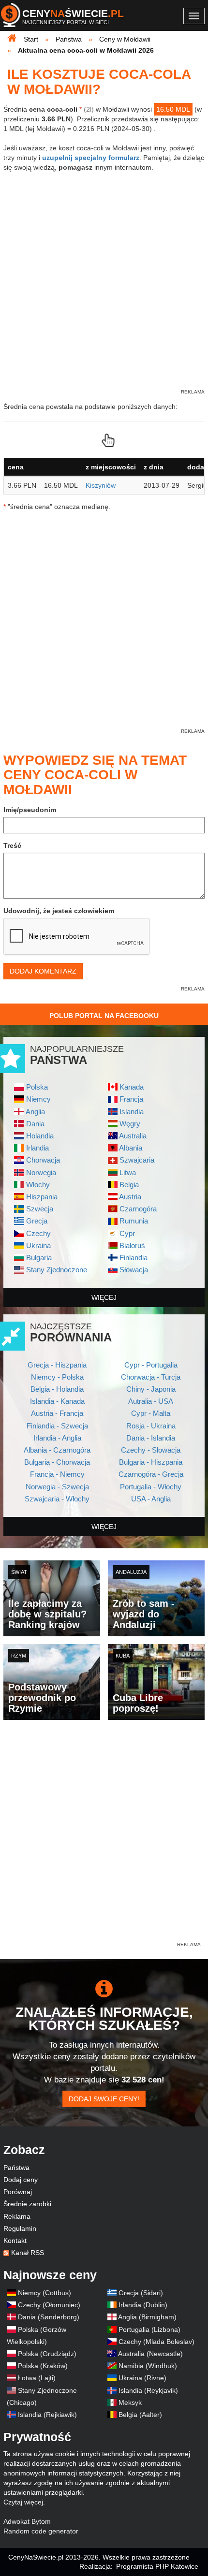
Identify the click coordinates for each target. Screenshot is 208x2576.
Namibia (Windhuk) (148, 2366)
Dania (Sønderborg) (49, 2317)
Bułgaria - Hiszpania (151, 1462)
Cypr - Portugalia (151, 1365)
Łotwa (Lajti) (37, 2378)
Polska (37, 1087)
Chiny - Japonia (151, 1389)
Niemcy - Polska (57, 1377)
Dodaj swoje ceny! (104, 2099)
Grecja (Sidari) (141, 2293)
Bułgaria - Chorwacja (57, 1462)
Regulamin (20, 2228)
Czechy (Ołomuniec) (49, 2305)
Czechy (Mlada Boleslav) (156, 2342)
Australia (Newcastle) (150, 2354)
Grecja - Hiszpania (57, 1365)
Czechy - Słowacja (151, 1450)
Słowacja (134, 1270)
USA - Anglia (151, 1499)
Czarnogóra (138, 1209)
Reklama (17, 2216)
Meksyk (130, 2402)
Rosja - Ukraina (151, 1426)
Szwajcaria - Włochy (57, 1499)
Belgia (129, 1185)
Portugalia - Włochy (151, 1487)
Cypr (127, 1233)
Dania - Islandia (151, 1438)
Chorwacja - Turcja (151, 1377)
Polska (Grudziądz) (47, 2354)
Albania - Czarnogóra (57, 1450)
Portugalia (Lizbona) (149, 2329)
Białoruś (132, 1245)
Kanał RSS (28, 2253)
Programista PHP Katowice (157, 2566)
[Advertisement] (104, 1836)
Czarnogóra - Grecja (151, 1474)
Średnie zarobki (27, 2204)
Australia (133, 1136)
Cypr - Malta (151, 1413)
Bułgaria (39, 1258)
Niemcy (38, 1099)
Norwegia (41, 1172)
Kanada (132, 1087)
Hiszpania (42, 1197)
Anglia (35, 1112)
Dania (35, 1124)
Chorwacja (43, 1160)
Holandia (40, 1136)
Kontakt (15, 2241)
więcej (104, 1297)
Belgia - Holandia (57, 1389)
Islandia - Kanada (57, 1401)
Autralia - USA (151, 1401)
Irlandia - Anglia (57, 1438)
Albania (131, 1148)
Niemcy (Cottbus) (45, 2293)
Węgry (130, 1124)
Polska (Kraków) (43, 2366)
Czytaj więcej (23, 2502)
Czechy (38, 1233)
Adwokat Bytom (27, 2521)
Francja (131, 1099)
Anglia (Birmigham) (147, 2317)
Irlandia (37, 1148)
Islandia (132, 1112)
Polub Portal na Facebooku (104, 1016)
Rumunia (134, 1221)
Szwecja (40, 1209)
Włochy (38, 1185)
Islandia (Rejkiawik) (47, 2415)
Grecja (37, 1221)
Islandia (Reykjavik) (148, 2390)
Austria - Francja (57, 1413)
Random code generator (41, 2531)
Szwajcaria (137, 1160)
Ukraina (38, 1245)
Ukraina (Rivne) (142, 2378)
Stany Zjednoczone (57, 1270)
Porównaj (18, 2192)
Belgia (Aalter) (140, 2415)
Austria (130, 1197)
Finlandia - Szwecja (57, 1426)
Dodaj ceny (21, 2180)
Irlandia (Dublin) (143, 2305)
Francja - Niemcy (57, 1474)
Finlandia (134, 1258)
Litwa (128, 1172)
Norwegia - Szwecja (57, 1487)
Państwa (16, 2168)
